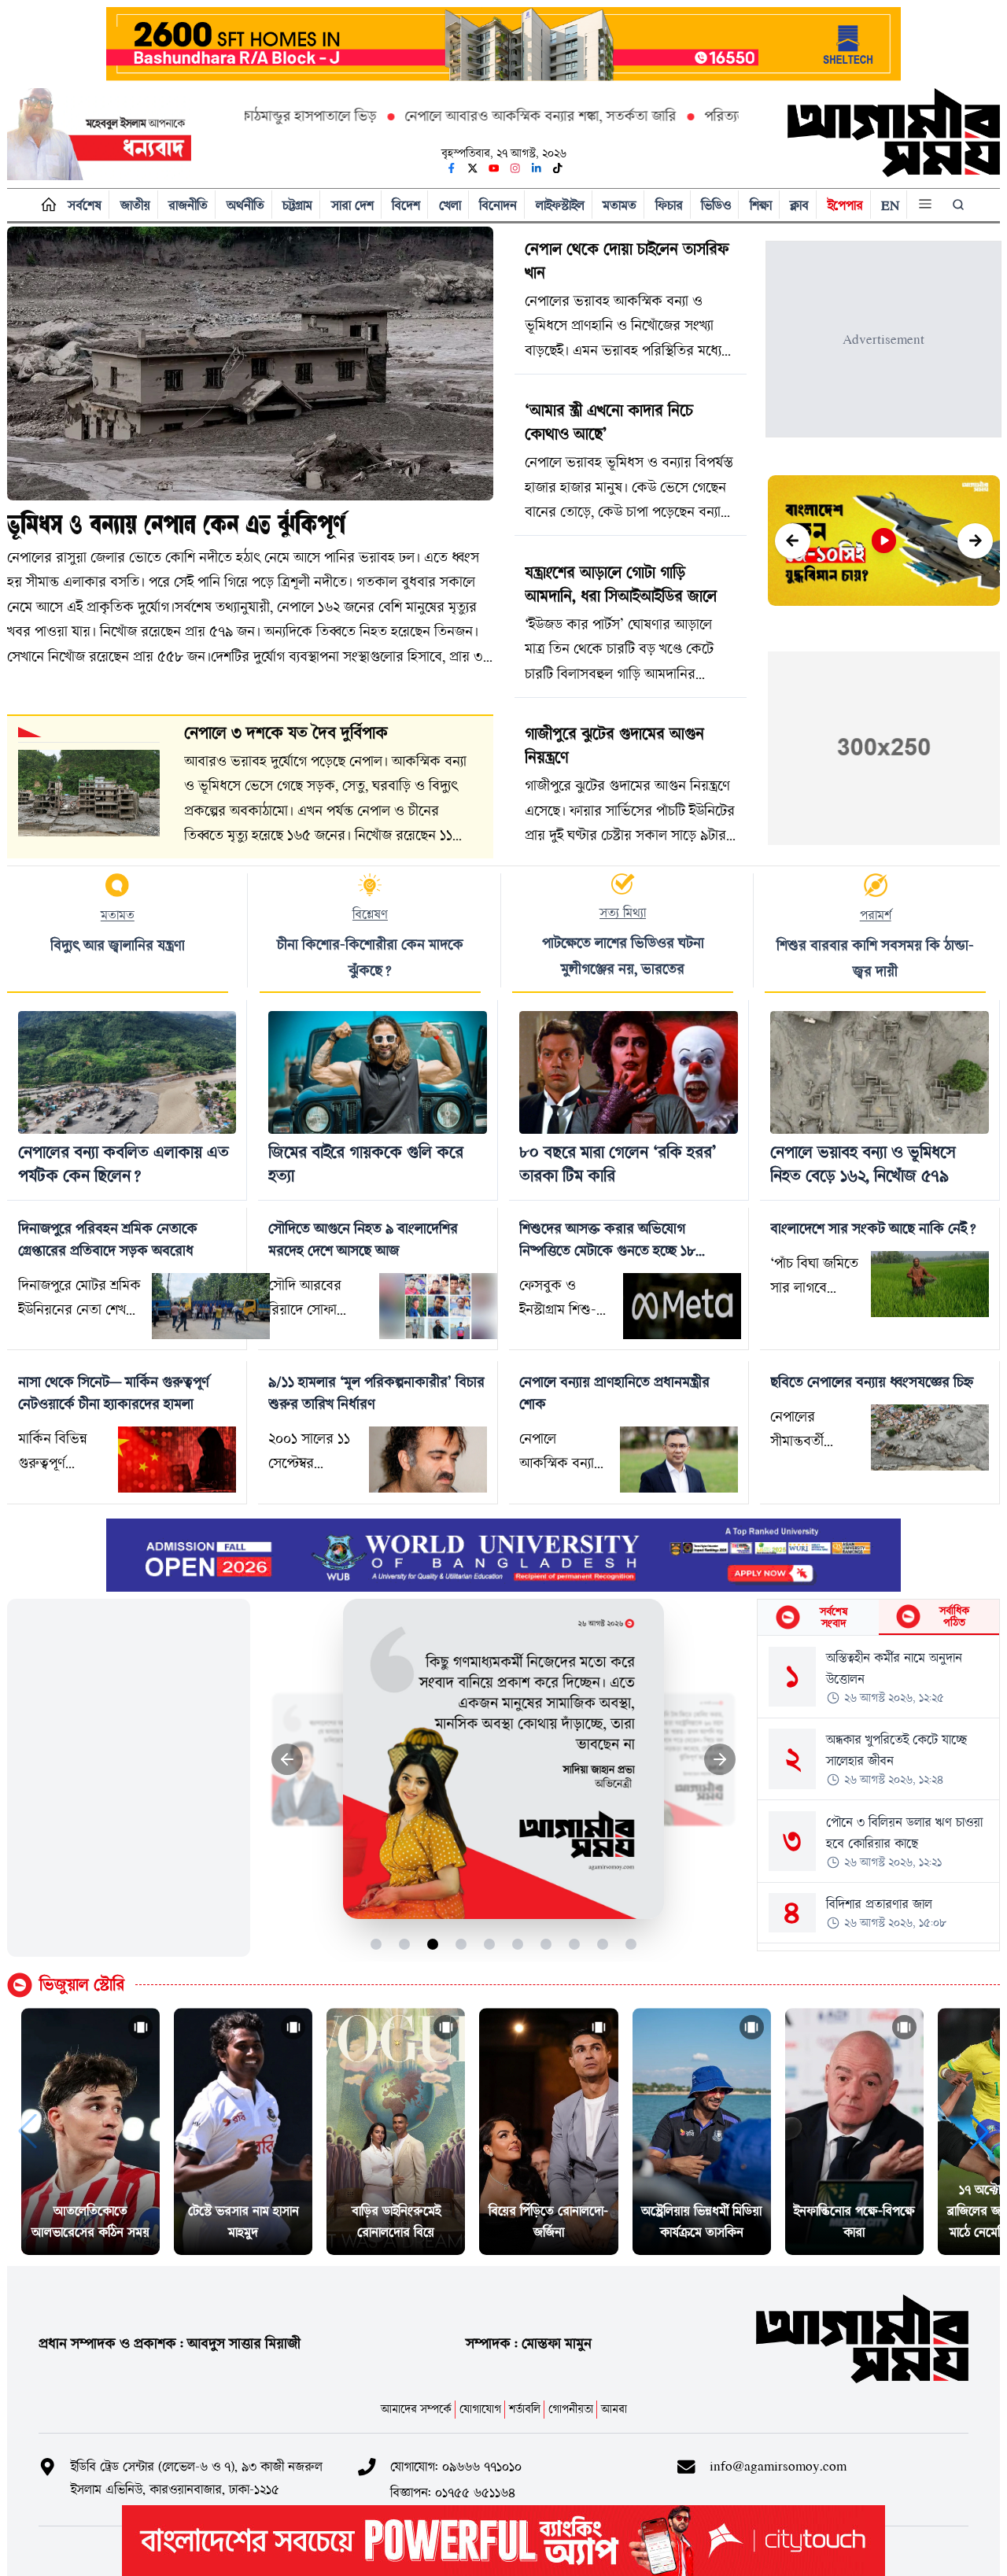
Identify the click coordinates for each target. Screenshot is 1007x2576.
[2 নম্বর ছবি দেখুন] (405, 1944)
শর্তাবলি (525, 2409)
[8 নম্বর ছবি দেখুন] (575, 1944)
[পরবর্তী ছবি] (720, 1760)
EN (890, 205)
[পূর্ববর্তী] (793, 541)
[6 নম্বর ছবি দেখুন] (518, 1944)
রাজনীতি (188, 205)
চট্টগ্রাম (297, 205)
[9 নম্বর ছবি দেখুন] (603, 1944)
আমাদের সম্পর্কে (416, 2409)
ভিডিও (716, 205)
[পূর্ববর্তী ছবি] (288, 1760)
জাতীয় (135, 205)
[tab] (818, 1617)
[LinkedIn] (537, 168)
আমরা (614, 2409)
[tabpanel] (878, 1793)
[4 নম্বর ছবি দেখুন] (461, 1944)
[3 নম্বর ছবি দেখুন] (433, 1944)
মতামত (620, 205)
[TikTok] (558, 168)
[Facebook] (452, 168)
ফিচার (669, 205)
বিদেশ (406, 205)
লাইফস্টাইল (560, 205)
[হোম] (45, 205)
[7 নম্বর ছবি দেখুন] (546, 1944)
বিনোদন (498, 205)
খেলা (450, 205)
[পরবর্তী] (975, 541)
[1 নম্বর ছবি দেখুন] (376, 1944)
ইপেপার (845, 205)
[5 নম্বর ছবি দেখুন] (490, 1944)
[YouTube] (494, 168)
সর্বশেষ (85, 205)
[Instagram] (515, 168)
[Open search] (960, 205)
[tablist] (878, 1618)
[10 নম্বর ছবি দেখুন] (631, 1944)
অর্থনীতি (245, 205)
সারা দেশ (352, 205)
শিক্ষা (761, 205)
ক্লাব (799, 205)
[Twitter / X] (473, 168)
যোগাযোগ (480, 2409)
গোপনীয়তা (571, 2409)
